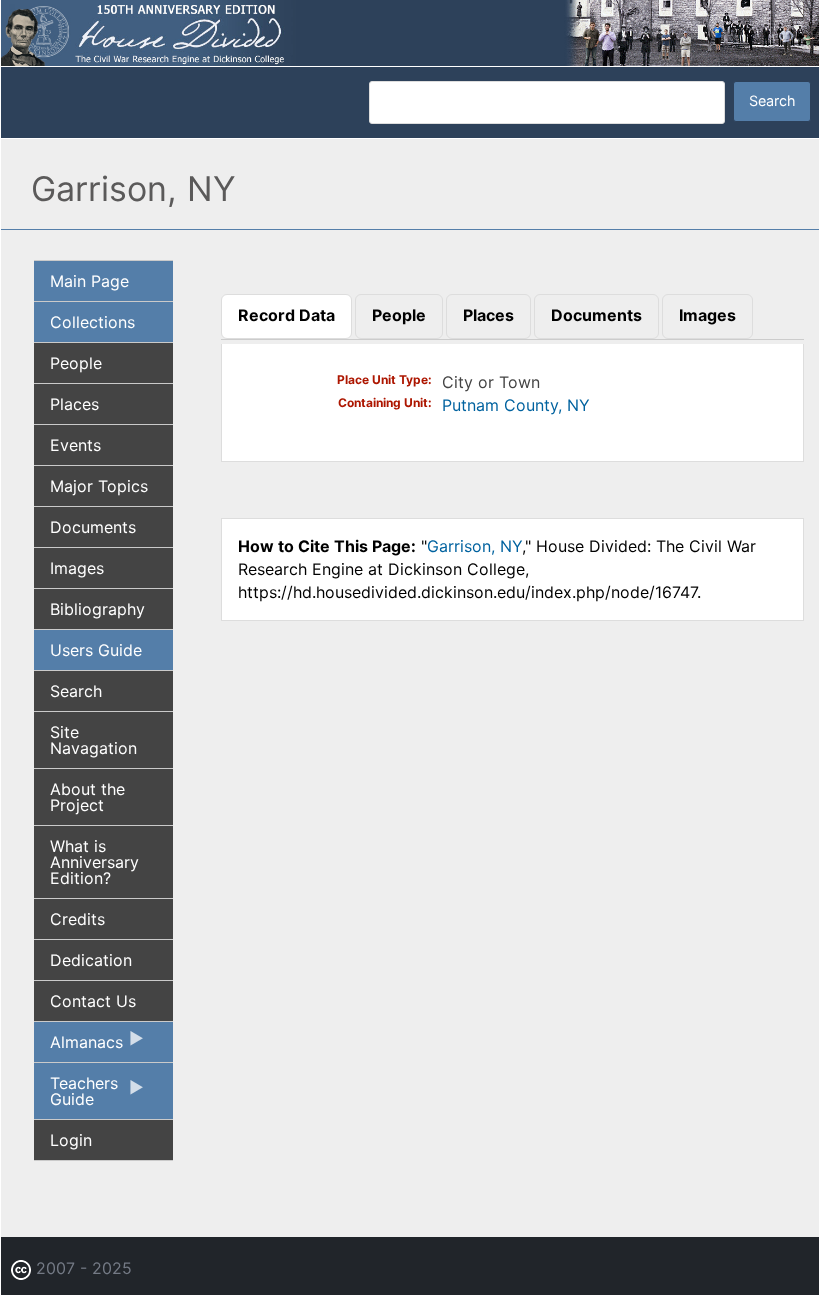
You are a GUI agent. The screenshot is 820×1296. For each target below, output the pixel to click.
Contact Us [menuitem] (93, 1001)
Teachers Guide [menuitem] (76, 1096)
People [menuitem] (76, 363)
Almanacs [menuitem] (78, 1047)
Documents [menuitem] (93, 527)
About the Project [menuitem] (87, 797)
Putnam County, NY (516, 405)
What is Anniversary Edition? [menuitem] (94, 862)
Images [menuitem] (77, 568)
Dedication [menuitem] (91, 960)
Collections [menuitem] (92, 322)
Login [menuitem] (71, 1140)
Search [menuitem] (76, 691)
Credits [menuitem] (77, 919)
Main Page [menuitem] (89, 281)
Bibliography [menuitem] (97, 609)
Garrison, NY (474, 546)
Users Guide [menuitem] (96, 650)
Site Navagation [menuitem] (93, 740)
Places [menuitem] (74, 404)
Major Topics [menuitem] (99, 486)
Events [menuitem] (75, 445)
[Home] (410, 31)
